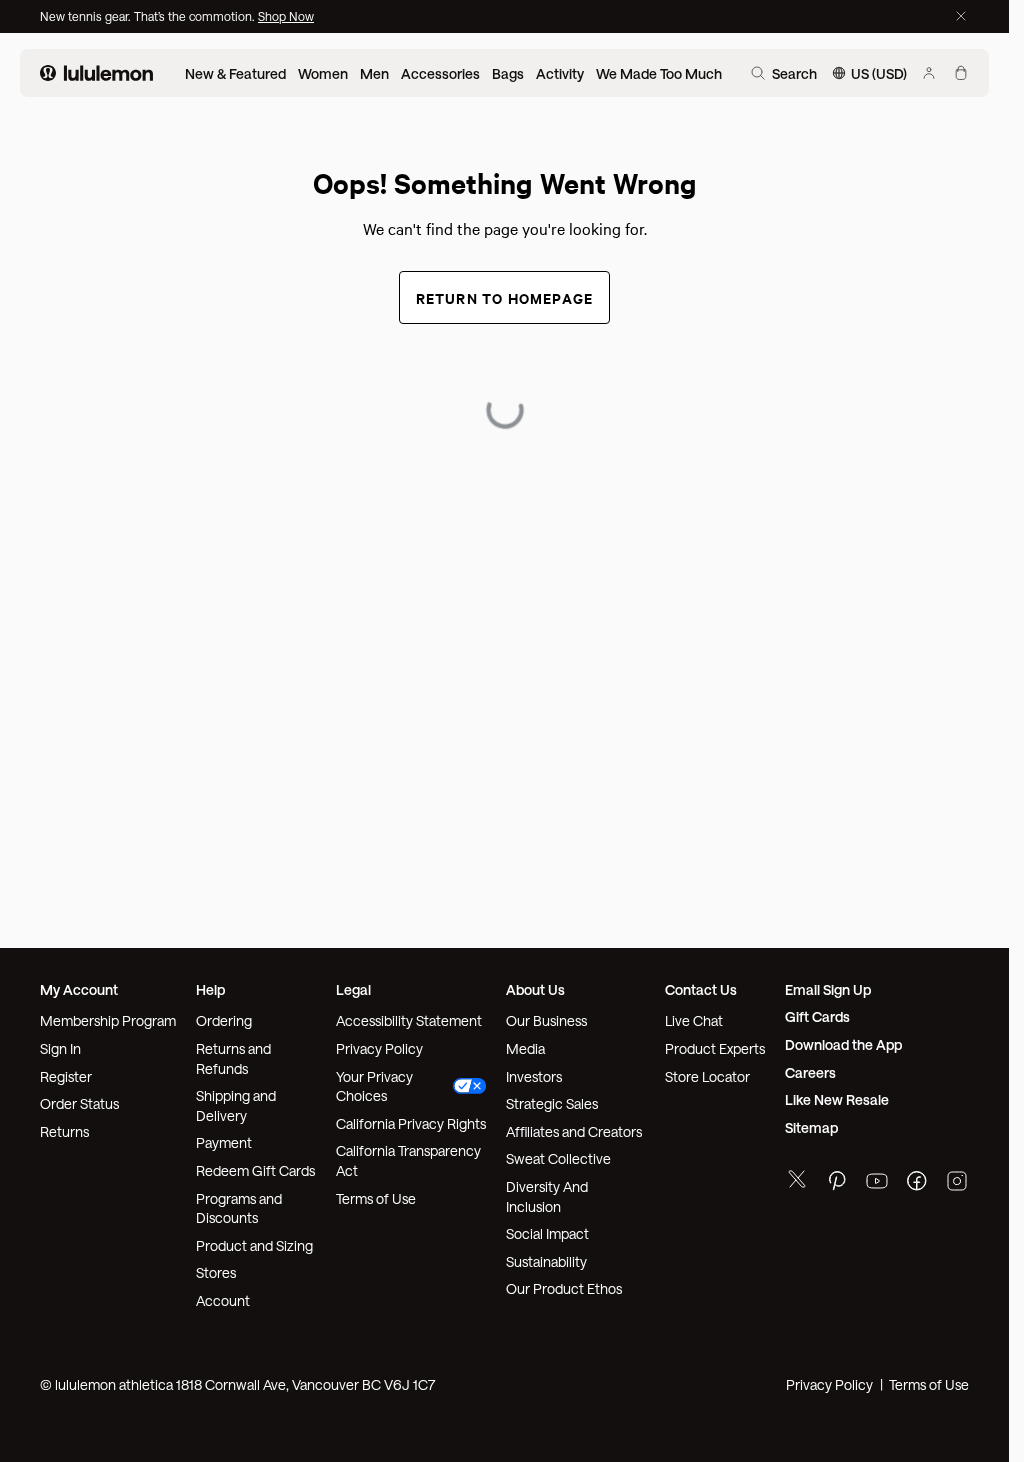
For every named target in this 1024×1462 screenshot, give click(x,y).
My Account (79, 989)
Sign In (60, 1048)
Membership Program (108, 1020)
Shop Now (286, 16)
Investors (534, 1076)
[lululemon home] (96, 73)
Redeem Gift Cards (255, 1170)
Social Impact (547, 1233)
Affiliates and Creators (574, 1131)
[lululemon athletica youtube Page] (877, 1183)
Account (223, 1300)
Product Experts (715, 1048)
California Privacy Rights (411, 1123)
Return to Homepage (505, 297)
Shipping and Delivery (236, 1105)
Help (210, 989)
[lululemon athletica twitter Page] (797, 1181)
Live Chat (694, 1020)
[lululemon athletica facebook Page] (917, 1183)
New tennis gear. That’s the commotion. (149, 16)
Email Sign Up (828, 989)
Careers (810, 1072)
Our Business (546, 1020)
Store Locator (707, 1076)
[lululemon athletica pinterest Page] (837, 1183)
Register (66, 1076)
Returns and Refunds (233, 1058)
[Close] (961, 16)
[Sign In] (929, 73)
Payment (224, 1142)
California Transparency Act (408, 1160)
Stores (216, 1272)
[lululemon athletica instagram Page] (957, 1183)
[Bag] (961, 73)
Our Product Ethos (564, 1288)
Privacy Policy (379, 1048)
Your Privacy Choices (374, 1086)
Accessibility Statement (409, 1020)
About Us (535, 989)
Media (525, 1048)
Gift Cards (817, 1016)
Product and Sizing (254, 1245)
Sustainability (546, 1261)
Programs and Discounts (239, 1208)
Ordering (224, 1020)
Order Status (79, 1103)
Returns (64, 1131)
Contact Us (701, 989)
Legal (353, 989)
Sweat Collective (558, 1158)
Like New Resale (837, 1099)
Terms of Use (376, 1198)
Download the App (843, 1044)
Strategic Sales (552, 1103)
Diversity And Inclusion (547, 1196)
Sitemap (811, 1127)
